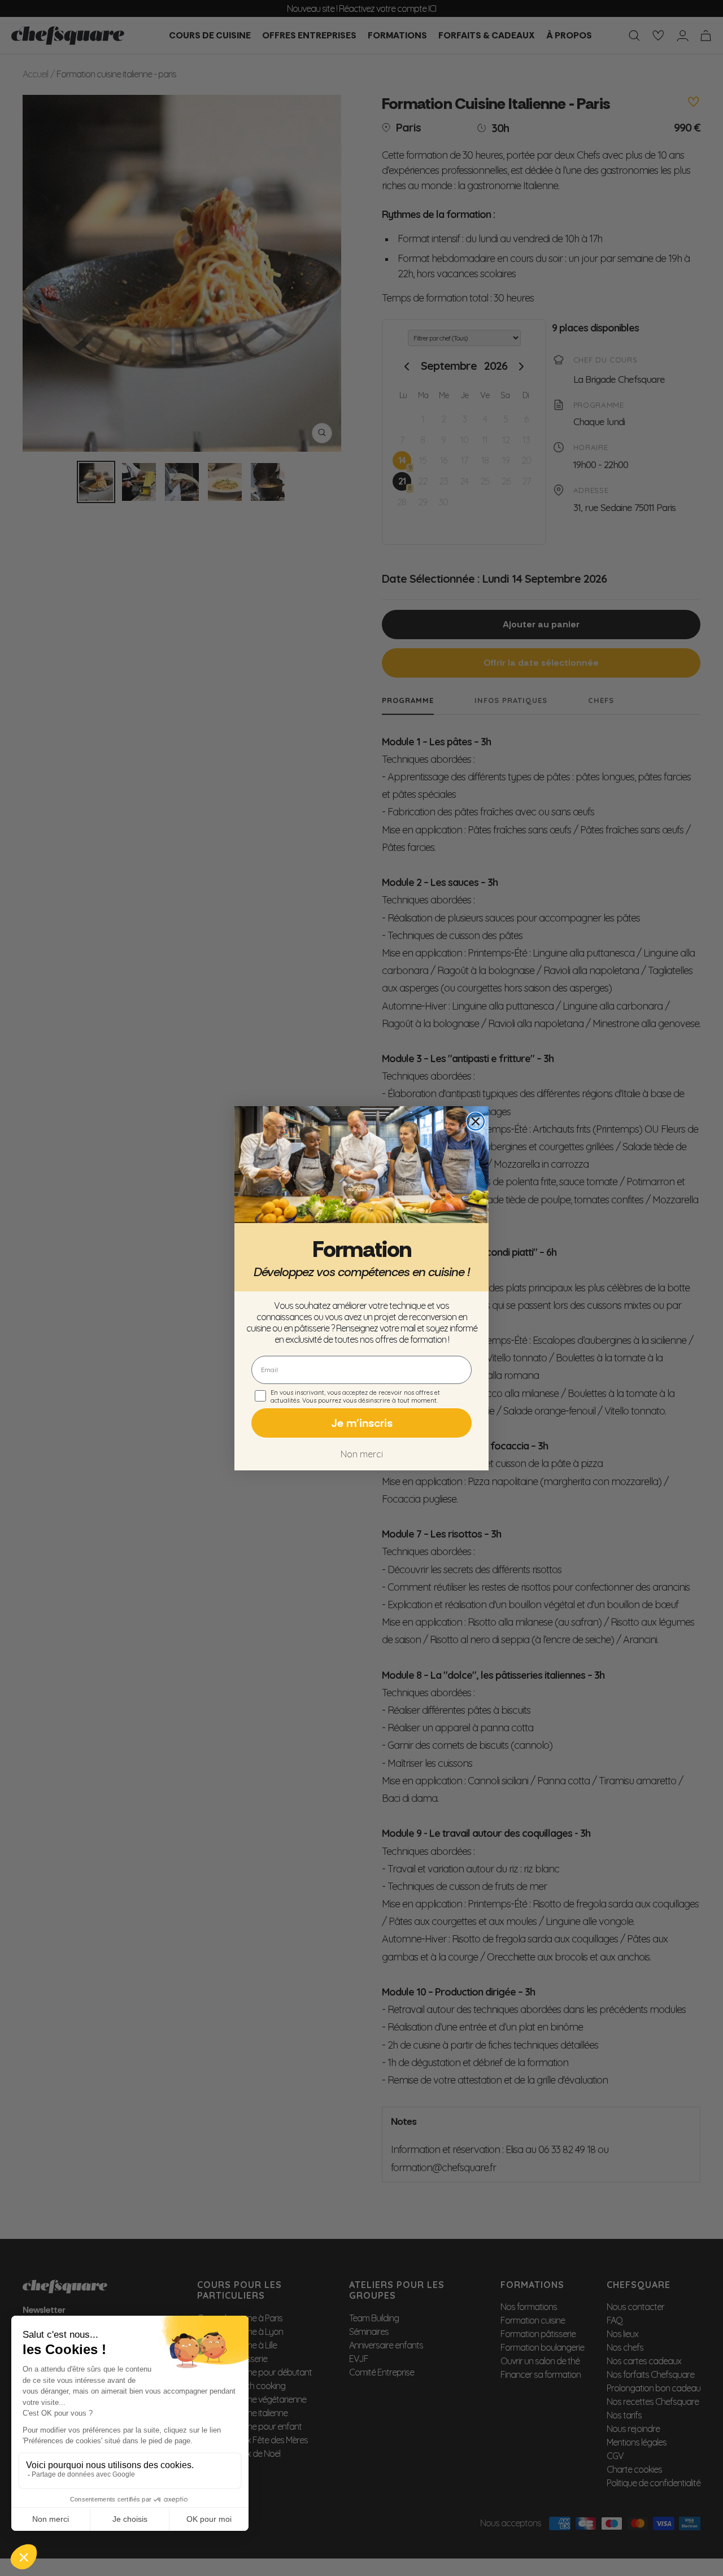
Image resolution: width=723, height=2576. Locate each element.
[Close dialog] (476, 1121)
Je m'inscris (362, 1423)
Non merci (362, 1454)
